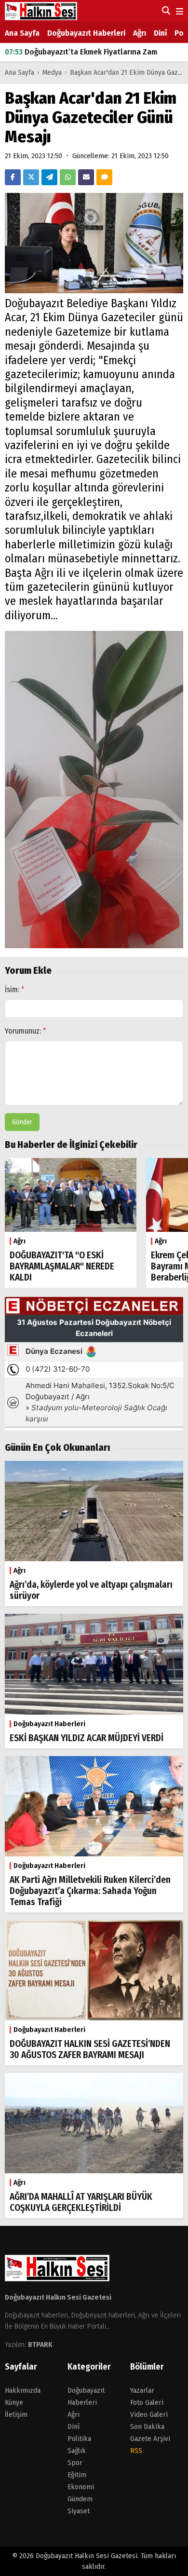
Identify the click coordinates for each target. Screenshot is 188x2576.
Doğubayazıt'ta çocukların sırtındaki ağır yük (92, 53)
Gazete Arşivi (150, 2439)
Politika (79, 2439)
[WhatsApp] (68, 177)
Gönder (22, 1122)
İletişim (16, 2414)
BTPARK (40, 2344)
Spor (75, 2463)
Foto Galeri (147, 2402)
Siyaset (79, 2511)
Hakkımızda (23, 2390)
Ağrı (140, 33)
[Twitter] (31, 177)
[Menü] (179, 12)
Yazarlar (142, 2390)
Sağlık (77, 2451)
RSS (136, 2451)
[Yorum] (104, 177)
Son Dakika (147, 2426)
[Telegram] (49, 177)
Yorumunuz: (26, 1031)
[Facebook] (13, 177)
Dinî (160, 33)
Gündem (80, 2499)
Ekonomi (81, 2487)
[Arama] (165, 11)
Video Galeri (149, 2414)
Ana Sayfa (22, 33)
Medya (52, 72)
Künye (14, 2402)
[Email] (86, 177)
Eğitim (77, 2475)
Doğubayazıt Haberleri (86, 33)
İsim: (15, 989)
